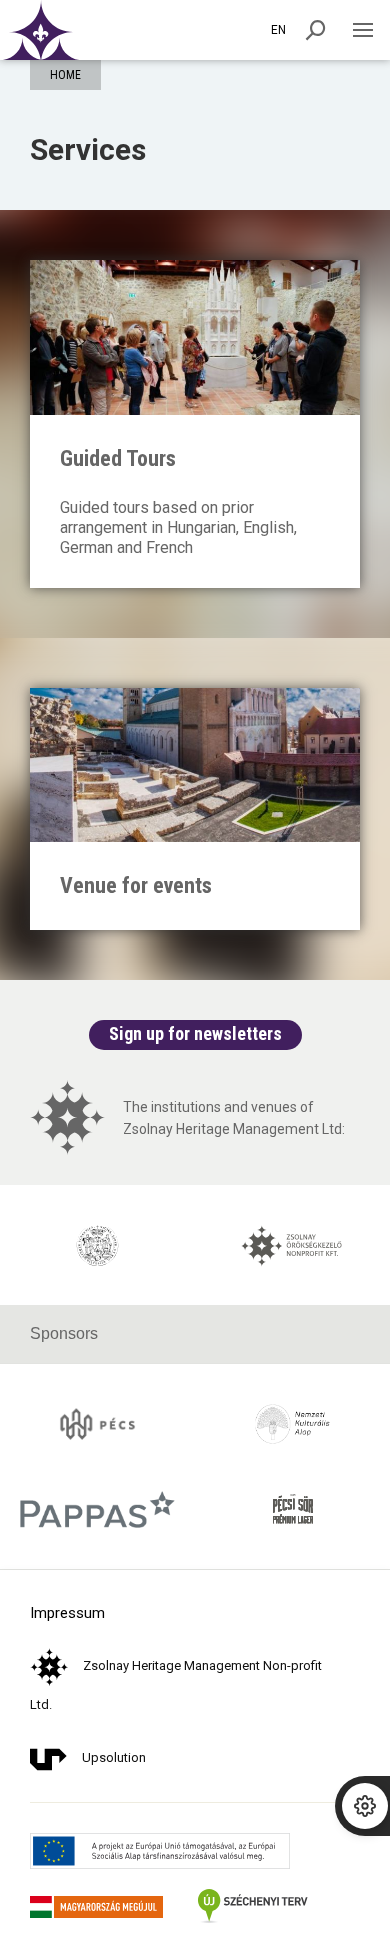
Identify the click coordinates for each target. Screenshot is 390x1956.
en (278, 30)
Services (88, 149)
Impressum (67, 1613)
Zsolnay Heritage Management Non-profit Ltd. (176, 1685)
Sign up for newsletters (195, 1033)
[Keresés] (316, 30)
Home (65, 75)
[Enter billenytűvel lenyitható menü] (362, 30)
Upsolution (114, 1757)
